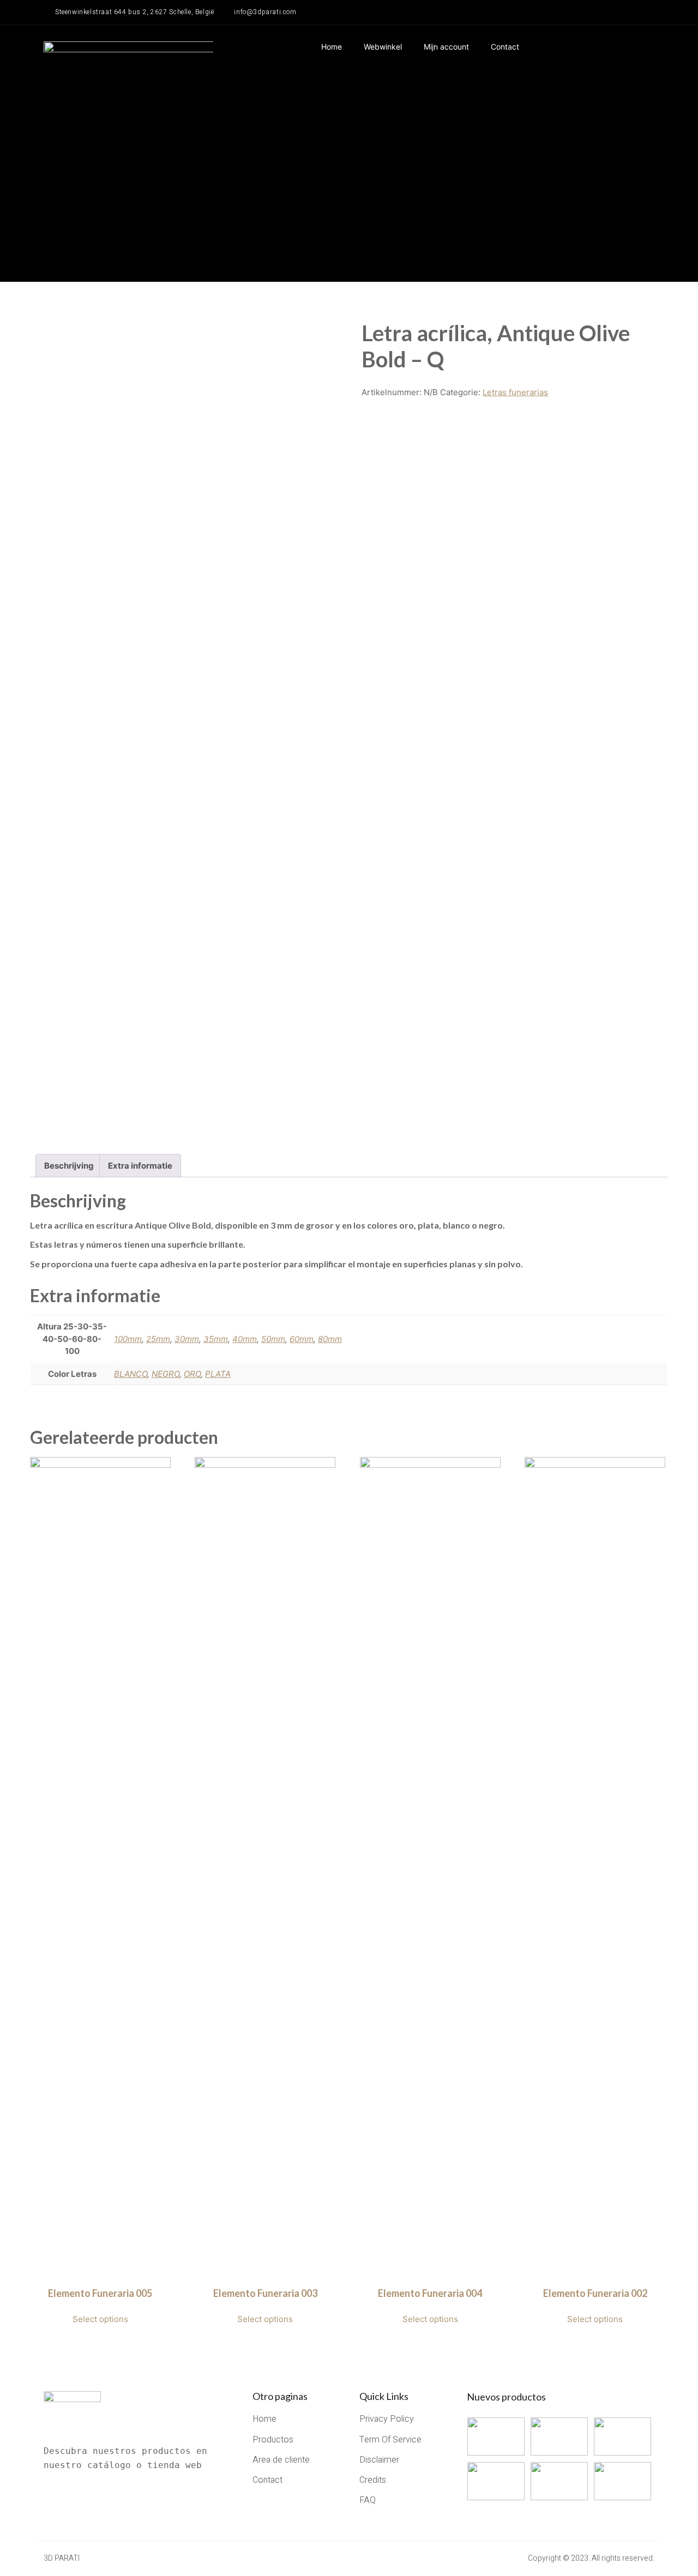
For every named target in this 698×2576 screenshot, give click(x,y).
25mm (158, 1339)
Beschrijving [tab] (69, 1166)
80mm (330, 1339)
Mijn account (446, 47)
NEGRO (166, 1374)
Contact (505, 47)
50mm (273, 1339)
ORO (192, 1374)
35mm (216, 1339)
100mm (128, 1339)
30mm (187, 1339)
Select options (100, 2319)
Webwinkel (383, 47)
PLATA (218, 1374)
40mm (245, 1339)
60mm (302, 1339)
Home (332, 47)
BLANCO (131, 1374)
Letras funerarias (515, 392)
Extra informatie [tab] (140, 1166)
